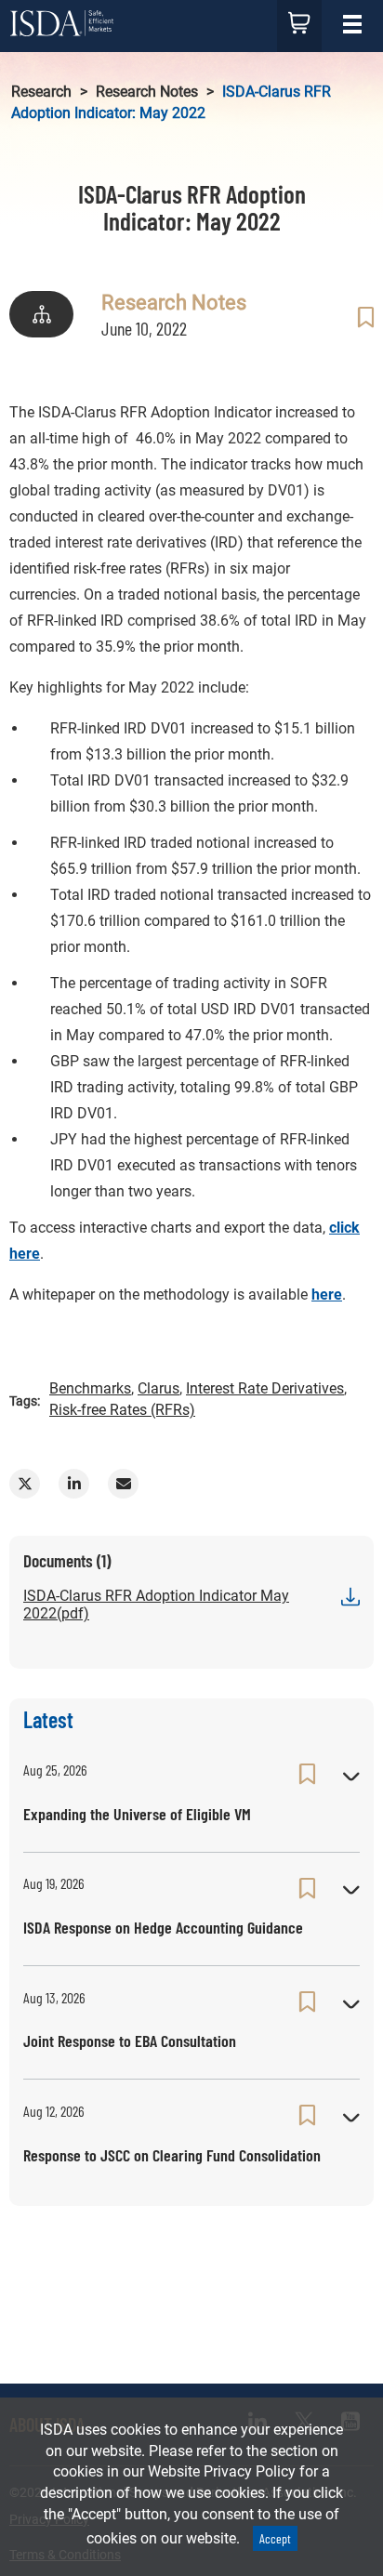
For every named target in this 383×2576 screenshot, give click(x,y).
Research (41, 92)
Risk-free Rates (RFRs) (122, 1410)
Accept (275, 2538)
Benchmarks (90, 1388)
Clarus (158, 1388)
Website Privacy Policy (222, 2471)
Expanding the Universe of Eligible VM (137, 1814)
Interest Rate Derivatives (265, 1388)
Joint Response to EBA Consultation (130, 2041)
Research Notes (147, 92)
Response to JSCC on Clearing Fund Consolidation (172, 2155)
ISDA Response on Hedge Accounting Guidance (163, 1927)
